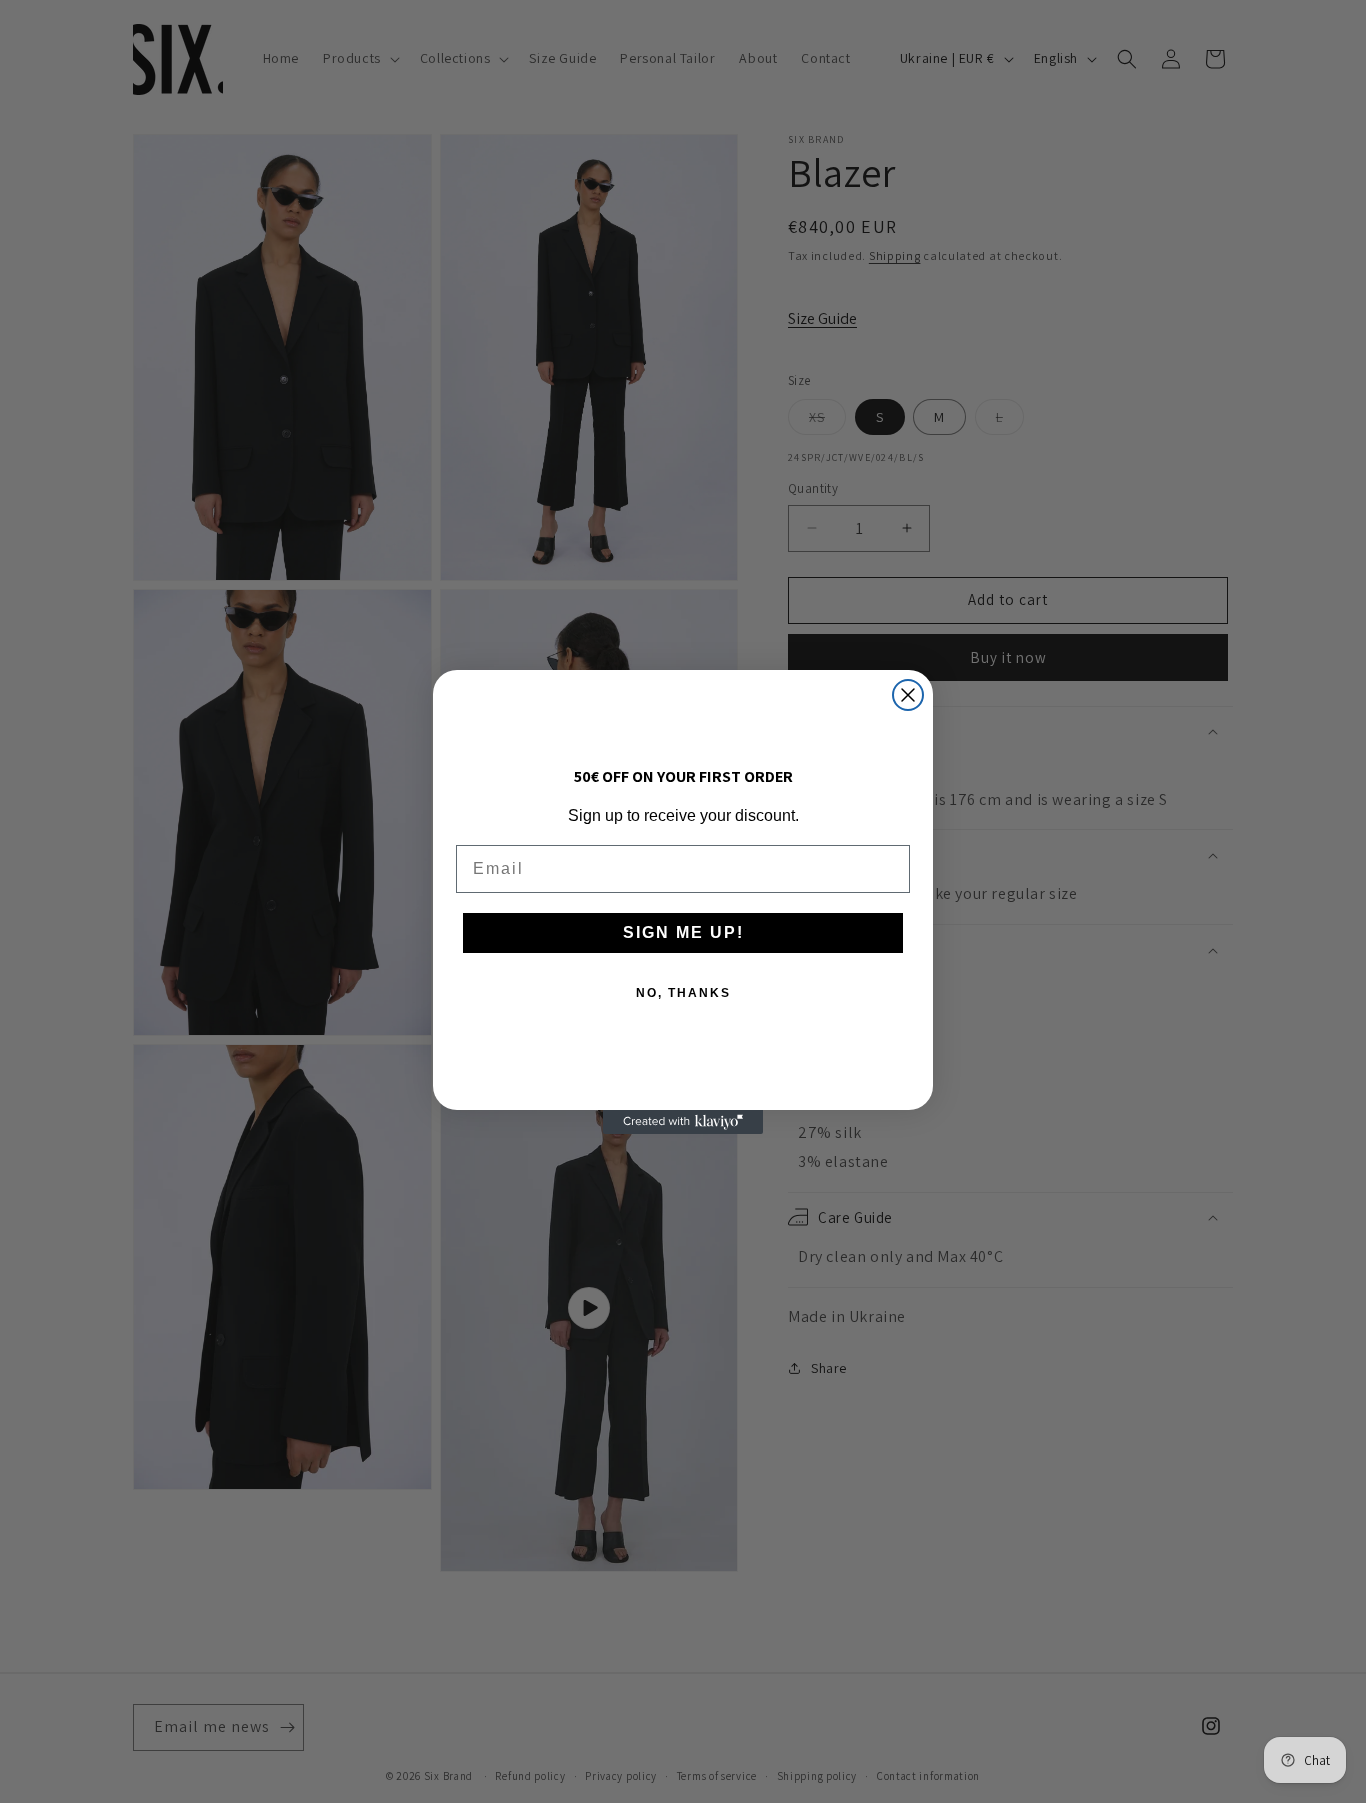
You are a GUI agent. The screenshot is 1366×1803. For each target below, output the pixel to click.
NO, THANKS (683, 993)
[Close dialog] (908, 695)
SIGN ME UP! (683, 932)
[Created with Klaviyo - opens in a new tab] (683, 1122)
